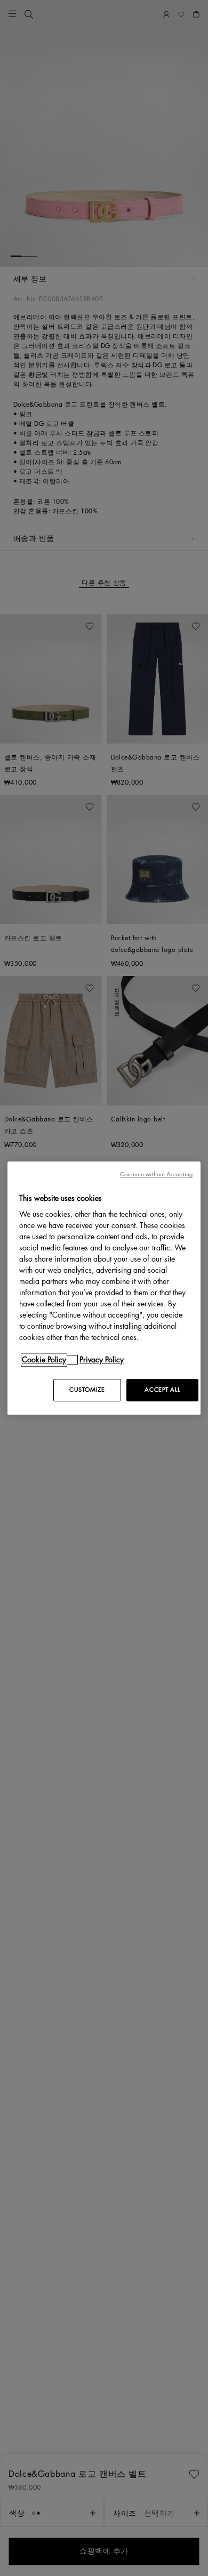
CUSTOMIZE (87, 1390)
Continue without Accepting (156, 1174)
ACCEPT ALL (162, 1390)
